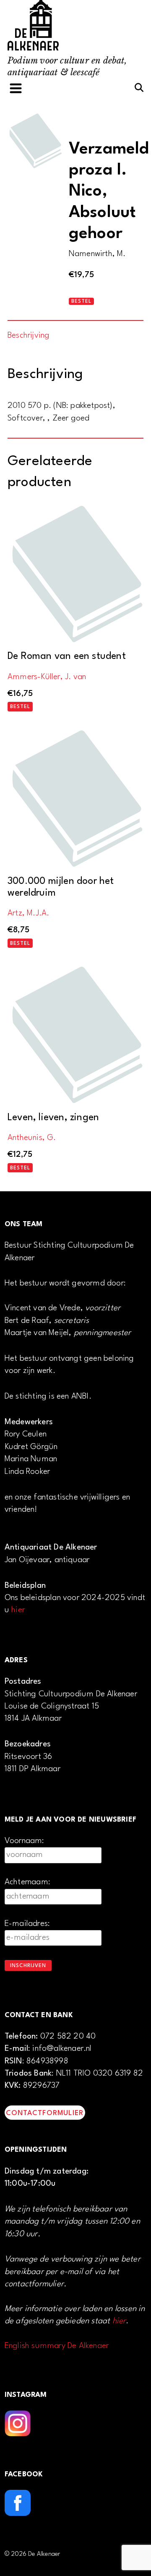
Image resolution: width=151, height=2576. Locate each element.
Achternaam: (27, 1882)
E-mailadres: (27, 1924)
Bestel (81, 302)
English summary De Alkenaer (57, 2346)
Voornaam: (25, 1841)
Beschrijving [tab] (29, 336)
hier (18, 1610)
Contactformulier (45, 2113)
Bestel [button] (20, 707)
